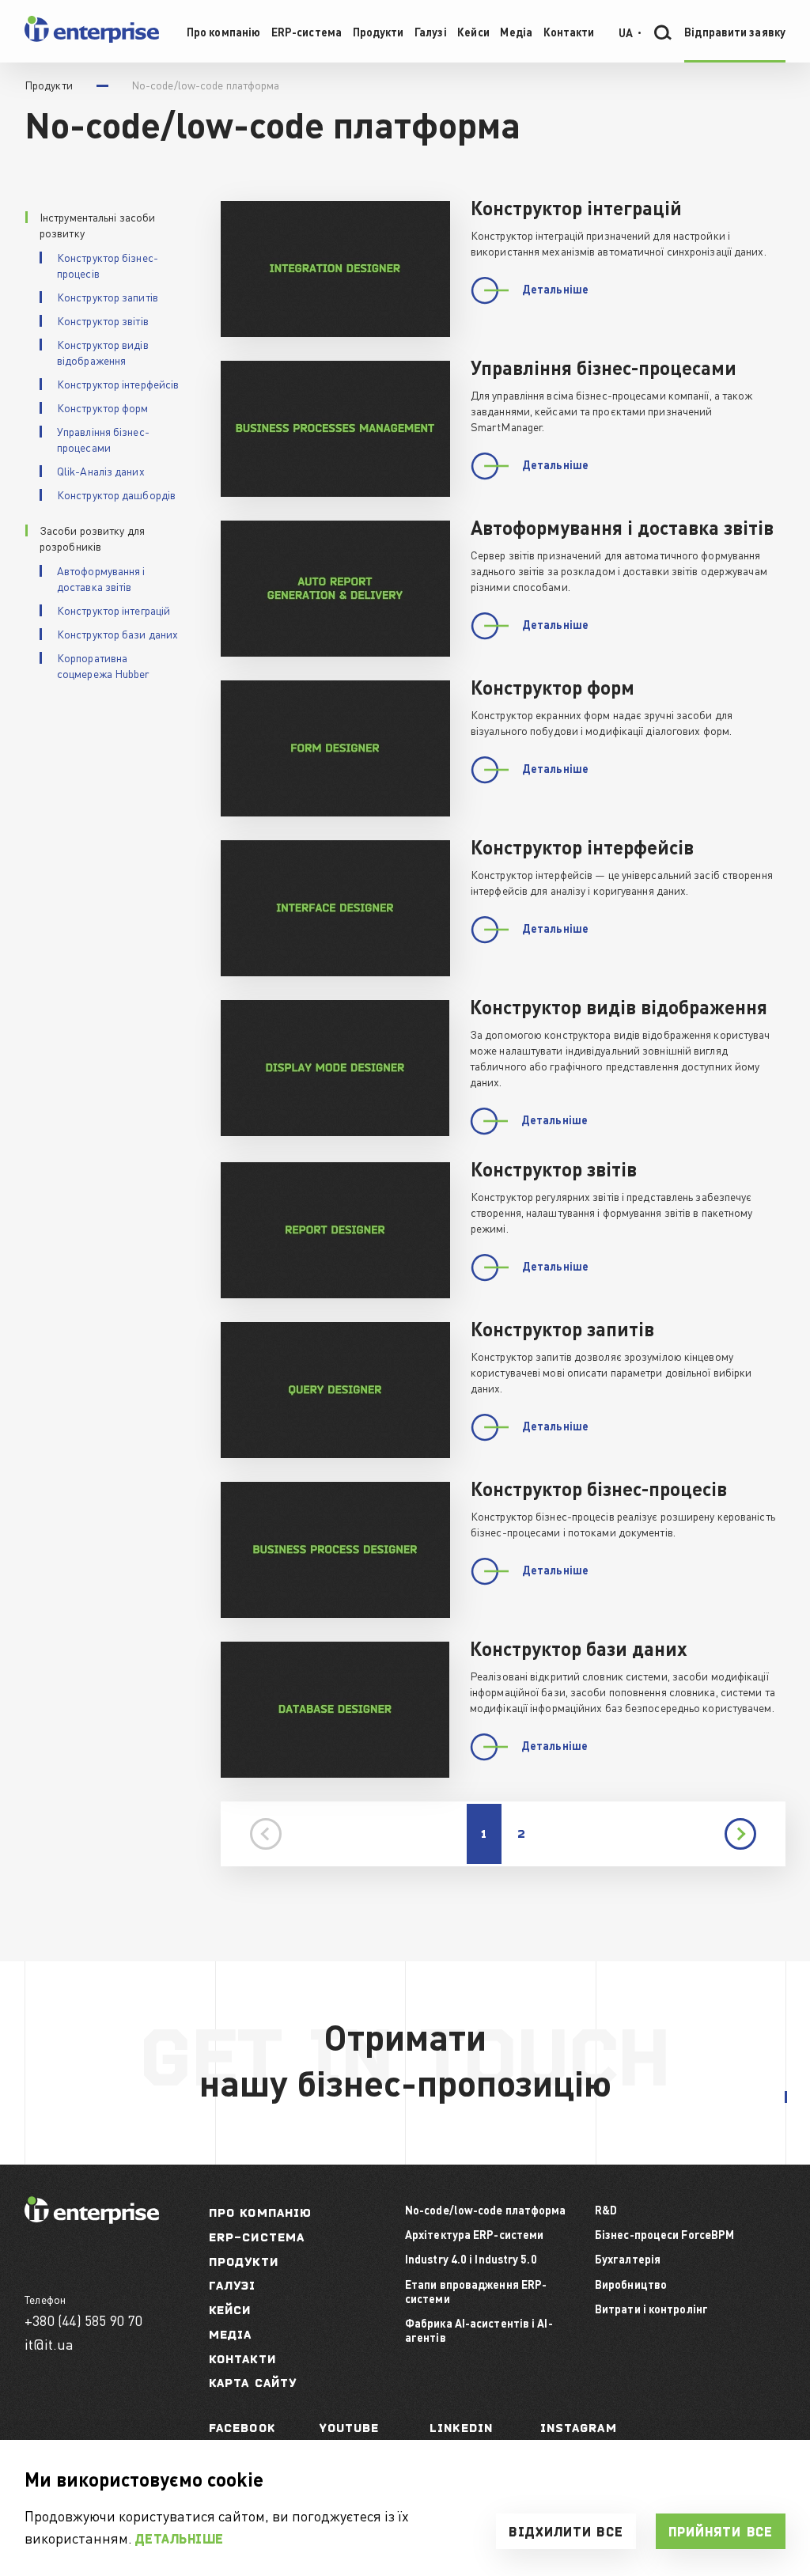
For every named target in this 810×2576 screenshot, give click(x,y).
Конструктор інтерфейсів (118, 384)
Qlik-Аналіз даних (101, 471)
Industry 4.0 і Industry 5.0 (471, 2259)
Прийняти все (721, 2532)
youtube (350, 2428)
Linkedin (461, 2428)
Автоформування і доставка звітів (101, 578)
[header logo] (92, 39)
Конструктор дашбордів (116, 494)
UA (626, 32)
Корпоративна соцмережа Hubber (104, 665)
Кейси (230, 2310)
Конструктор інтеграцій (114, 610)
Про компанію (260, 2212)
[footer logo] (92, 2219)
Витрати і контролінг (651, 2309)
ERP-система (257, 2237)
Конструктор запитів (108, 297)
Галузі (233, 2285)
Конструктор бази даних (117, 634)
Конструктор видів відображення (103, 352)
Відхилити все (566, 2532)
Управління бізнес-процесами (103, 439)
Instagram (579, 2428)
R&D (606, 2210)
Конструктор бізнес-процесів (108, 265)
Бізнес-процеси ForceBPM (664, 2234)
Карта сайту (253, 2383)
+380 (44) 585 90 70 (83, 2320)
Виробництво (631, 2284)
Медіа (231, 2334)
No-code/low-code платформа (486, 2210)
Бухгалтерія (628, 2259)
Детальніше (180, 2539)
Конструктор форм (103, 407)
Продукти (244, 2262)
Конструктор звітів (103, 320)
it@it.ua (49, 2344)
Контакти (242, 2359)
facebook (242, 2428)
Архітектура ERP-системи (474, 2234)
